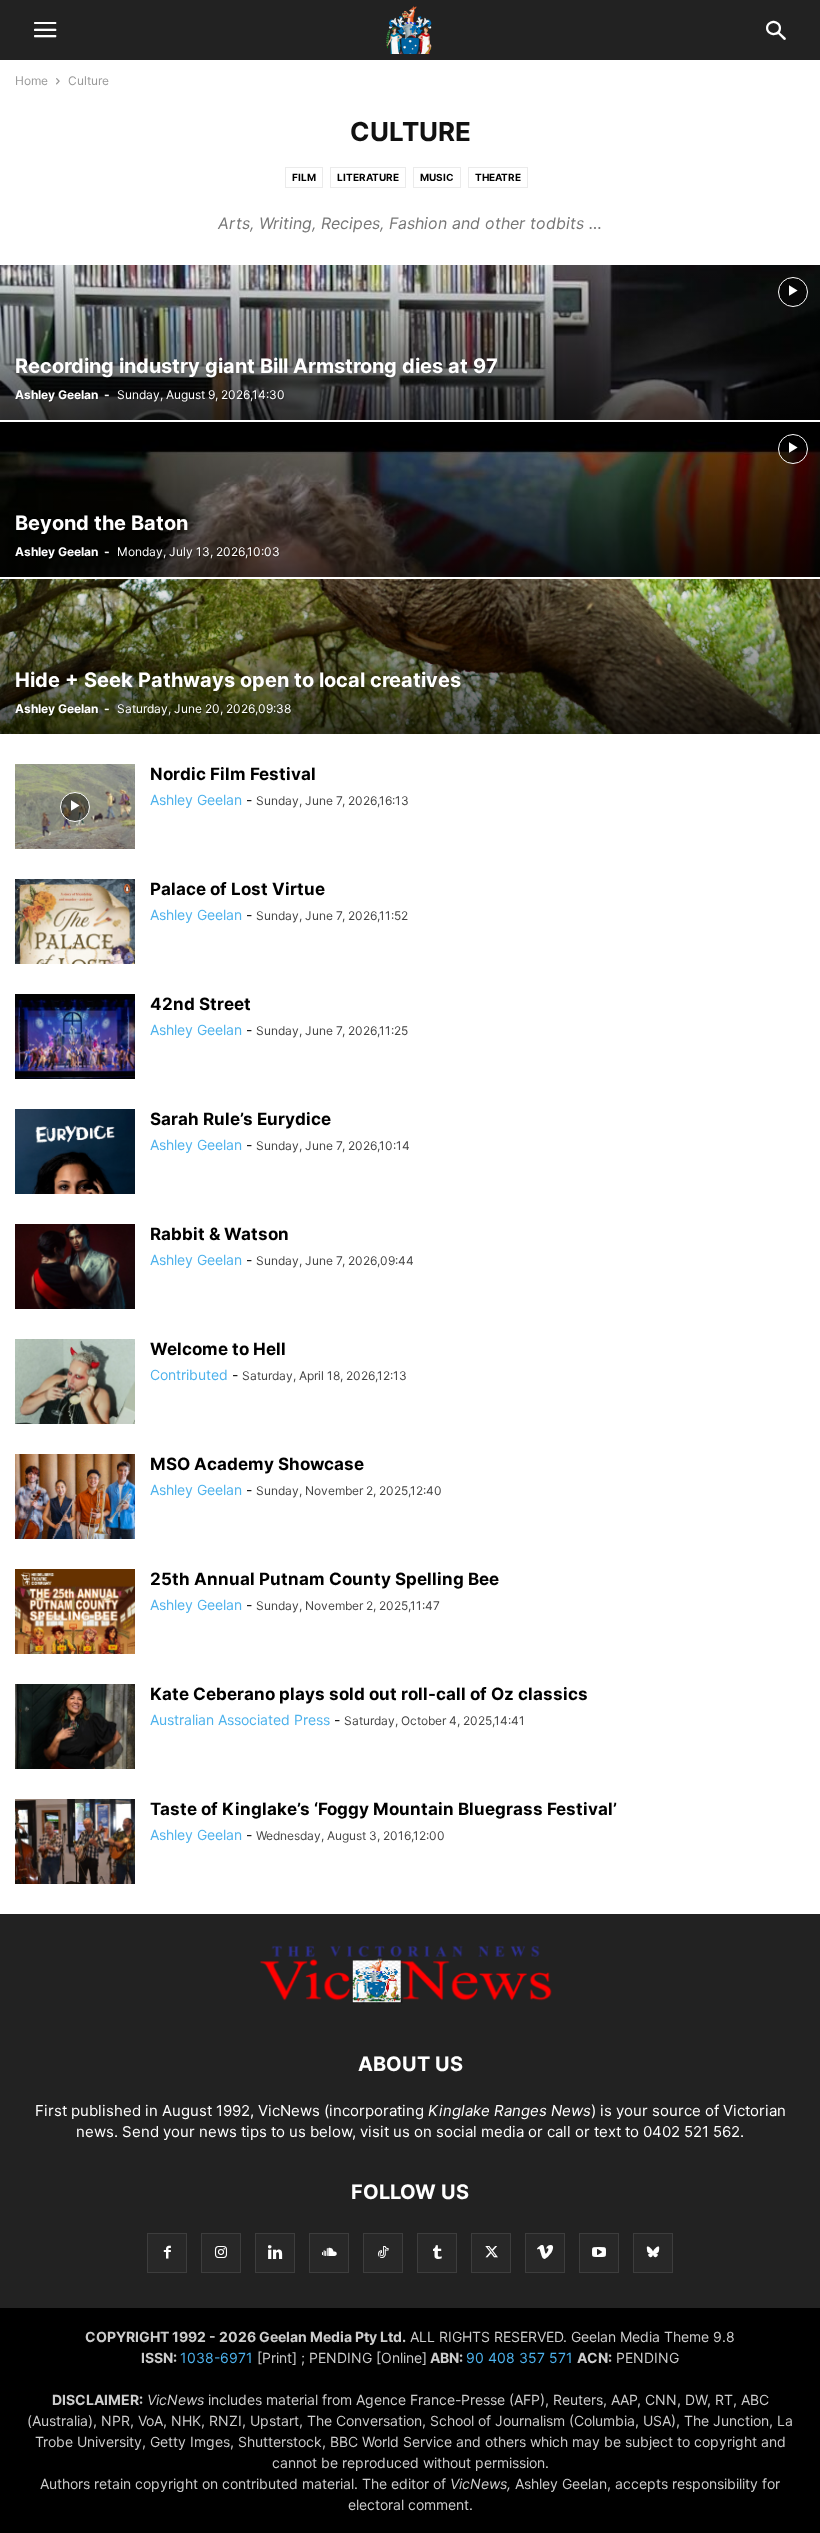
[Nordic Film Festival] (75, 808)
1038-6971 (216, 2357)
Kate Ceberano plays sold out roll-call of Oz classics (369, 1694)
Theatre (498, 177)
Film (304, 177)
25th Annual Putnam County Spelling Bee (324, 1579)
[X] (491, 2252)
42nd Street (200, 1004)
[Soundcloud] (329, 2252)
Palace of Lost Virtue (237, 889)
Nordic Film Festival (233, 774)
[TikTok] (383, 2252)
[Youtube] (599, 2252)
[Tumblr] (437, 2252)
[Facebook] (167, 2252)
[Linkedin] (275, 2252)
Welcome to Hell (218, 1349)
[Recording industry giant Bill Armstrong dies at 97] (410, 342)
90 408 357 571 (519, 2357)
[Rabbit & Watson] (75, 1268)
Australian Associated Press (240, 1719)
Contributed (189, 1374)
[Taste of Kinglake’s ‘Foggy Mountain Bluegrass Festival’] (75, 1843)
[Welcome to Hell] (75, 1383)
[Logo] (410, 2003)
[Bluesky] (653, 2252)
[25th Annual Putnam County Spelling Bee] (75, 1613)
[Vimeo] (545, 2252)
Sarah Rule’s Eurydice (240, 1119)
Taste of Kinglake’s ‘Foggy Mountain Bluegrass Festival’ (383, 1809)
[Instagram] (221, 2252)
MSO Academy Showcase (257, 1464)
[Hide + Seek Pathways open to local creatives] (410, 656)
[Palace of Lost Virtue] (75, 923)
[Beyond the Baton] (410, 499)
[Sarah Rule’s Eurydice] (75, 1154)
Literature (368, 177)
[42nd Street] (75, 1038)
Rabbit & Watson (219, 1234)
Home (31, 80)
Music (437, 177)
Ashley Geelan (56, 394)
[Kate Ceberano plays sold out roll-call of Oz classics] (75, 1728)
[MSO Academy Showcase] (75, 1499)
